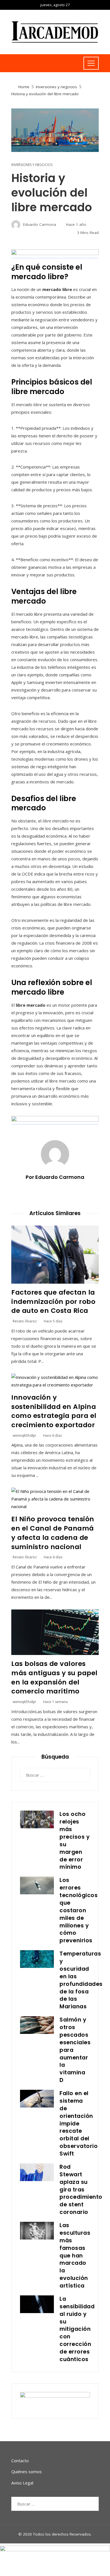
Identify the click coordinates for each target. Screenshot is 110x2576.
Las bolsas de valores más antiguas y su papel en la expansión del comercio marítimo (54, 1677)
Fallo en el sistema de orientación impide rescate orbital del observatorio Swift (79, 2123)
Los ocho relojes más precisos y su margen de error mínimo (75, 1841)
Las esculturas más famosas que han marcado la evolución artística (75, 2256)
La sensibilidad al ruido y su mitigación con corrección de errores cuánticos (77, 2329)
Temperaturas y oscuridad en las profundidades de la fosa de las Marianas (81, 1980)
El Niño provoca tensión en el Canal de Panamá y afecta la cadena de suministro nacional (53, 1533)
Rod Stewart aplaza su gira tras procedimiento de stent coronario (81, 2190)
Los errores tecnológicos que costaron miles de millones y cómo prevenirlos (79, 1910)
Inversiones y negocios (32, 165)
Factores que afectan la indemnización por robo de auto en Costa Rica (53, 1301)
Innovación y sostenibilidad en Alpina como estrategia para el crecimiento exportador (54, 1411)
